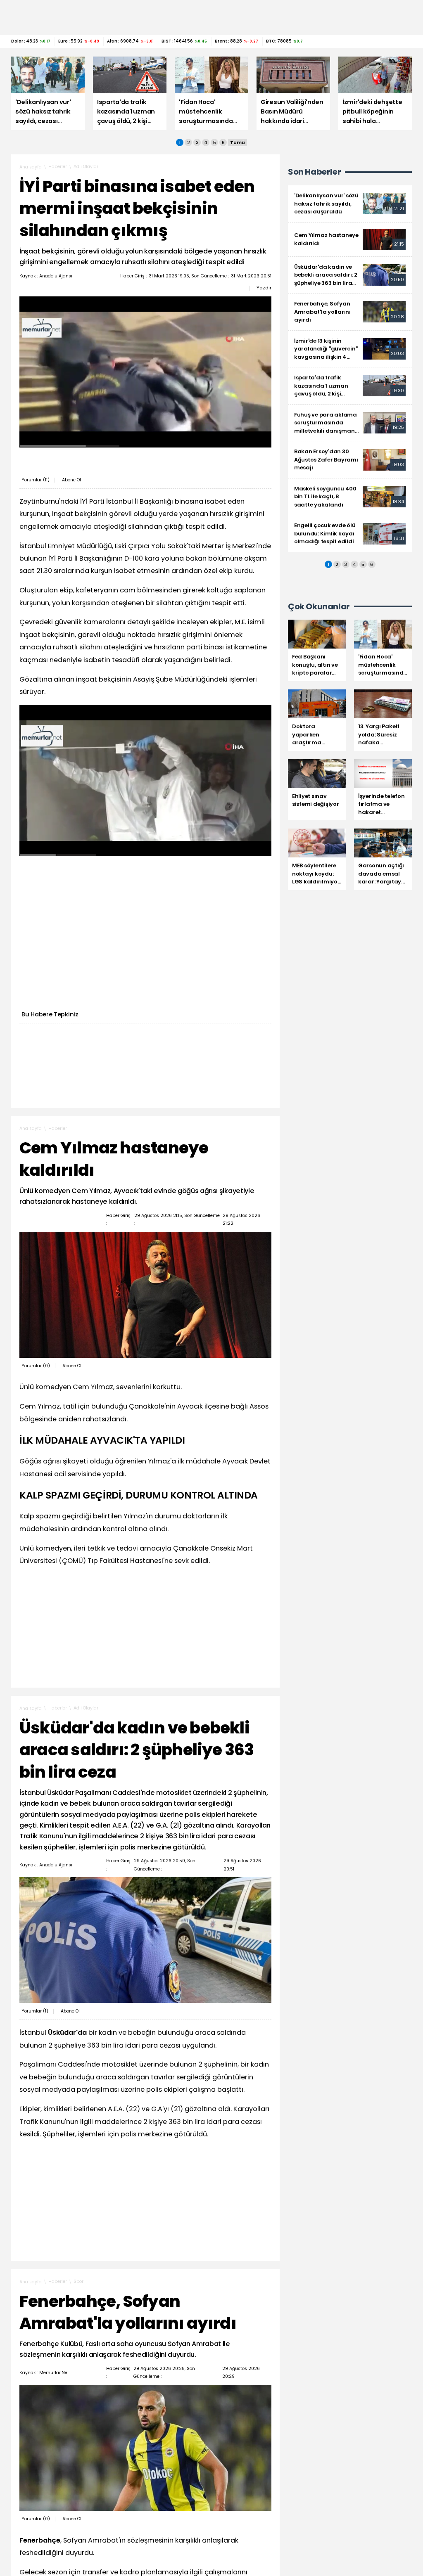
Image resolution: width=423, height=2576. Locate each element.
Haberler (58, 167)
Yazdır (264, 288)
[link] (350, 204)
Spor (78, 2281)
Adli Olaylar (86, 167)
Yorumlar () (36, 480)
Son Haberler (314, 172)
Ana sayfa (31, 167)
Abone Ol (71, 480)
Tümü (238, 142)
